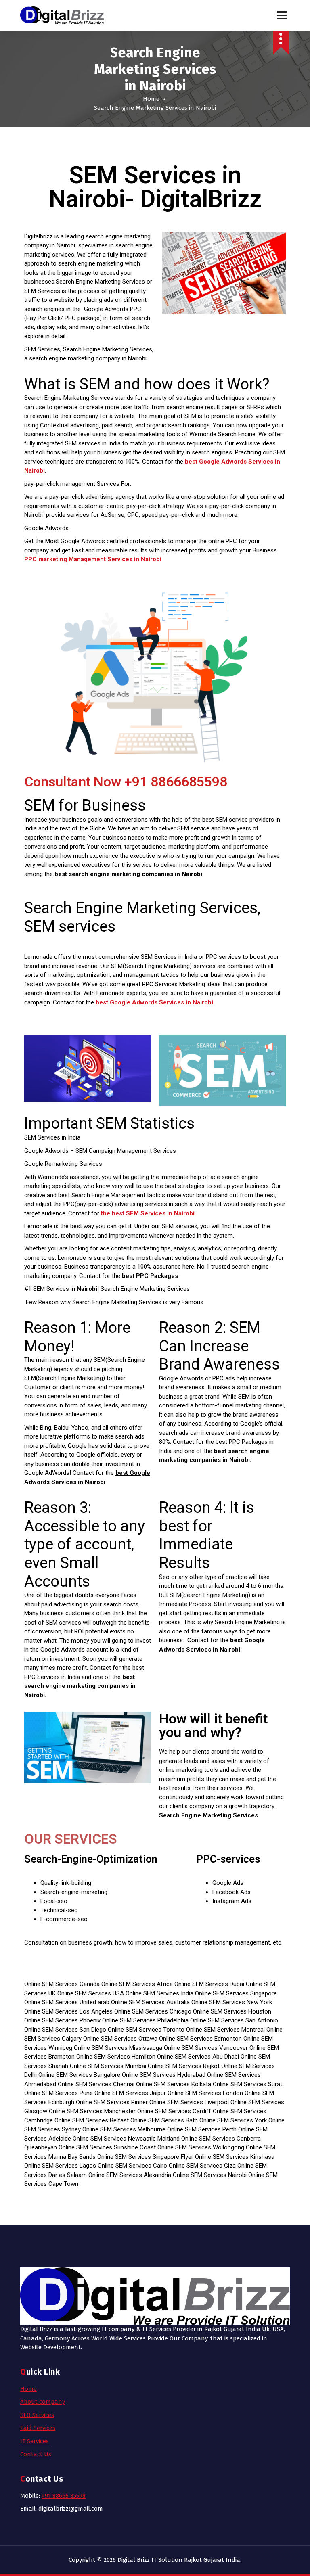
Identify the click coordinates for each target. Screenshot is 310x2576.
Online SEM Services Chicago (153, 2011)
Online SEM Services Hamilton (116, 2057)
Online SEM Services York (233, 2120)
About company (43, 2402)
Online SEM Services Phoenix (62, 2020)
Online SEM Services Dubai (209, 1984)
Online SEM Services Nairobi (210, 2175)
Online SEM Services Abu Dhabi (199, 2057)
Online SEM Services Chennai (96, 2084)
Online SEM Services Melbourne (124, 2129)
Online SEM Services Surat (247, 2084)
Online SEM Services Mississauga (118, 2048)
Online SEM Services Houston (232, 2011)
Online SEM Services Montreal (225, 2030)
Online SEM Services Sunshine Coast (107, 2147)
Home (151, 99)
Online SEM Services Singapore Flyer (145, 2157)
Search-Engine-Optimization (91, 1859)
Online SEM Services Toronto (146, 2030)
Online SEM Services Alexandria (130, 2175)
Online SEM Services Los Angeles (69, 2011)
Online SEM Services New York (232, 2002)
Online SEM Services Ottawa (120, 2039)
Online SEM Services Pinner (112, 2102)
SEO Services (37, 2415)
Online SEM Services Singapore (236, 1993)
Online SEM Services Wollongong (201, 2147)
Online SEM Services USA (91, 1993)
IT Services (35, 2441)
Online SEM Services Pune (59, 2093)
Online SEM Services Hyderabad (164, 2075)
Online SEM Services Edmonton (200, 2039)
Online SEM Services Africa (137, 1984)
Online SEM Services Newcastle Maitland (126, 2139)
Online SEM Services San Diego (66, 2030)
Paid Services (38, 2428)
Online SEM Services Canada (62, 1984)
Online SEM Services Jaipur (130, 2093)
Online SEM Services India (159, 1993)
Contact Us (36, 2454)
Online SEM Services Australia (150, 2002)
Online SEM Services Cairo (132, 2166)
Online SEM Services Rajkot (184, 2066)
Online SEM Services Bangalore (79, 2075)
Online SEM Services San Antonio (234, 2020)
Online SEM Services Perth (202, 2129)
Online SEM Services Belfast (92, 2120)
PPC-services (228, 1859)
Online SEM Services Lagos (60, 2166)
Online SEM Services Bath (164, 2120)
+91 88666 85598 (64, 2496)
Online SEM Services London (205, 2093)
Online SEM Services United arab (67, 2002)
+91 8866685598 (176, 782)
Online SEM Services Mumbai (109, 2066)
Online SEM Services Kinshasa (235, 2157)
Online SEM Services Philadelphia (145, 2020)
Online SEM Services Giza (202, 2166)
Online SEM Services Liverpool (189, 2102)
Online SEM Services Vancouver (206, 2048)
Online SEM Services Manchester (92, 2111)
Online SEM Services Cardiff (174, 2111)
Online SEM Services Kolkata (174, 2084)
